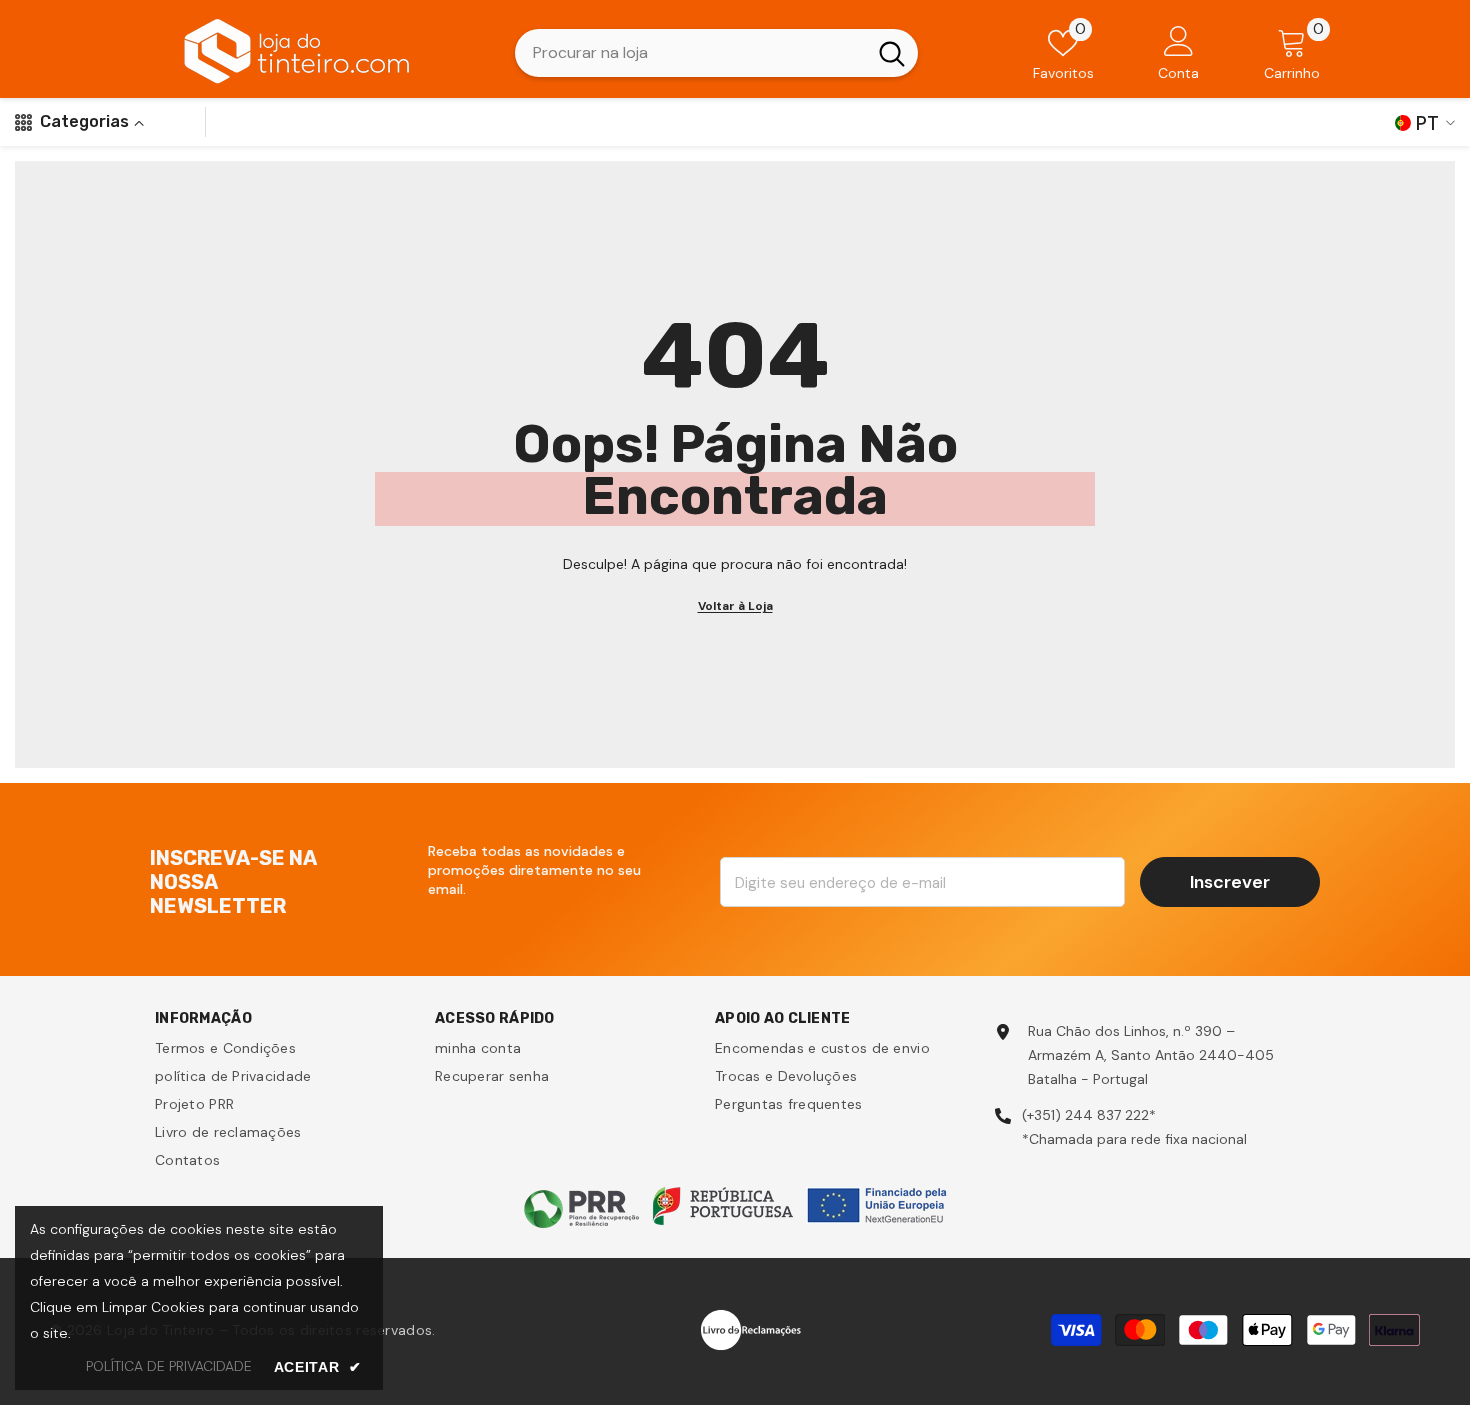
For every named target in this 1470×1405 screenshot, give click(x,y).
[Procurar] (716, 53)
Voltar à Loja (735, 606)
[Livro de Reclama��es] (751, 1329)
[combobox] (690, 53)
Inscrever (1230, 882)
